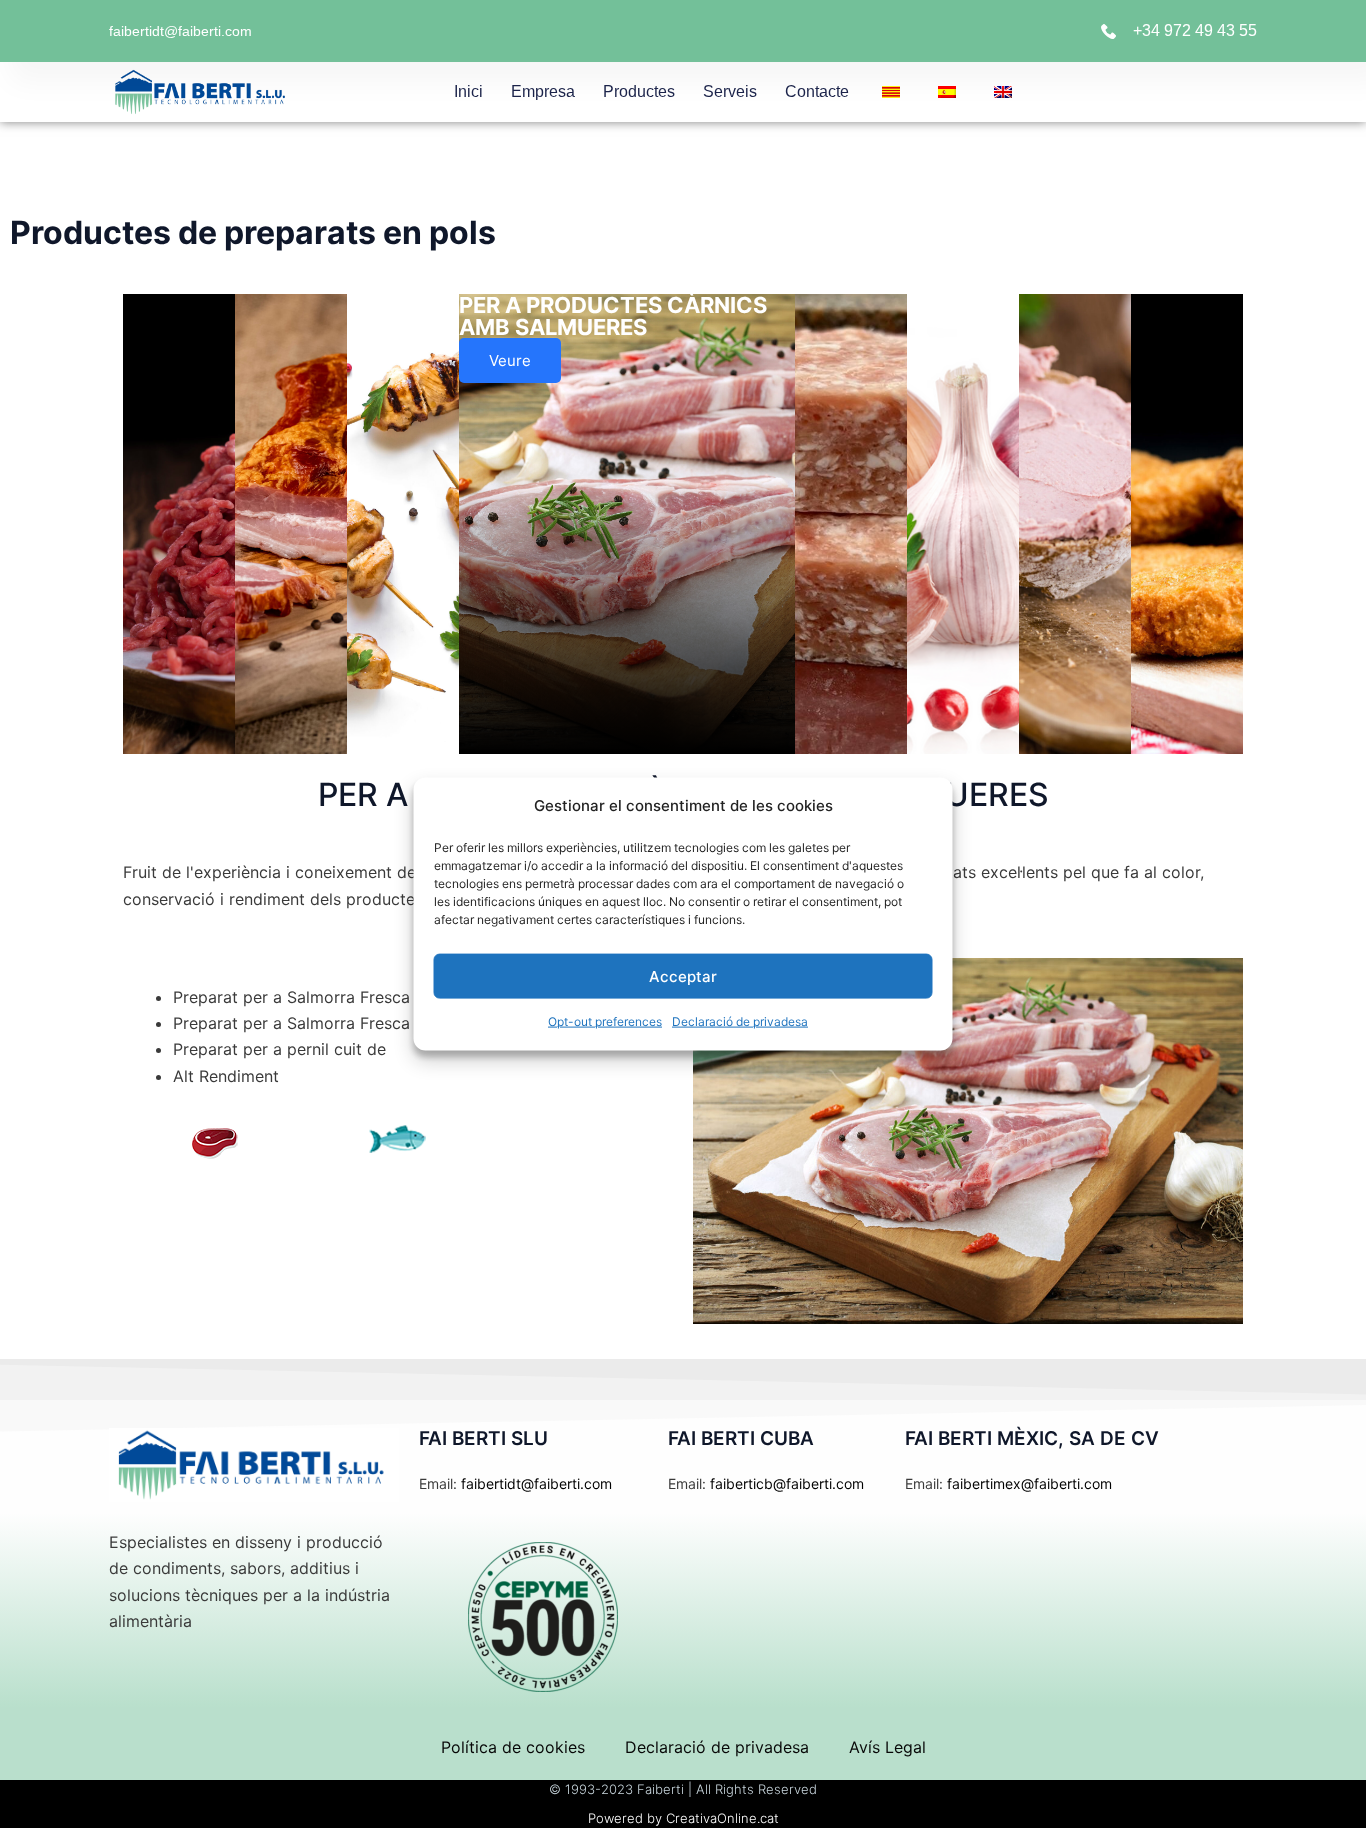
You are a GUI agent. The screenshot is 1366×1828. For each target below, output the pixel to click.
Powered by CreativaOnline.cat (683, 1818)
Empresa (543, 91)
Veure (510, 360)
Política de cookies (513, 1747)
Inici (468, 91)
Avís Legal (887, 1747)
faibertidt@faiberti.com (180, 31)
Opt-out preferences (605, 1021)
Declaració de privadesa (740, 1021)
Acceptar (683, 976)
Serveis (730, 91)
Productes (639, 91)
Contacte (817, 91)
